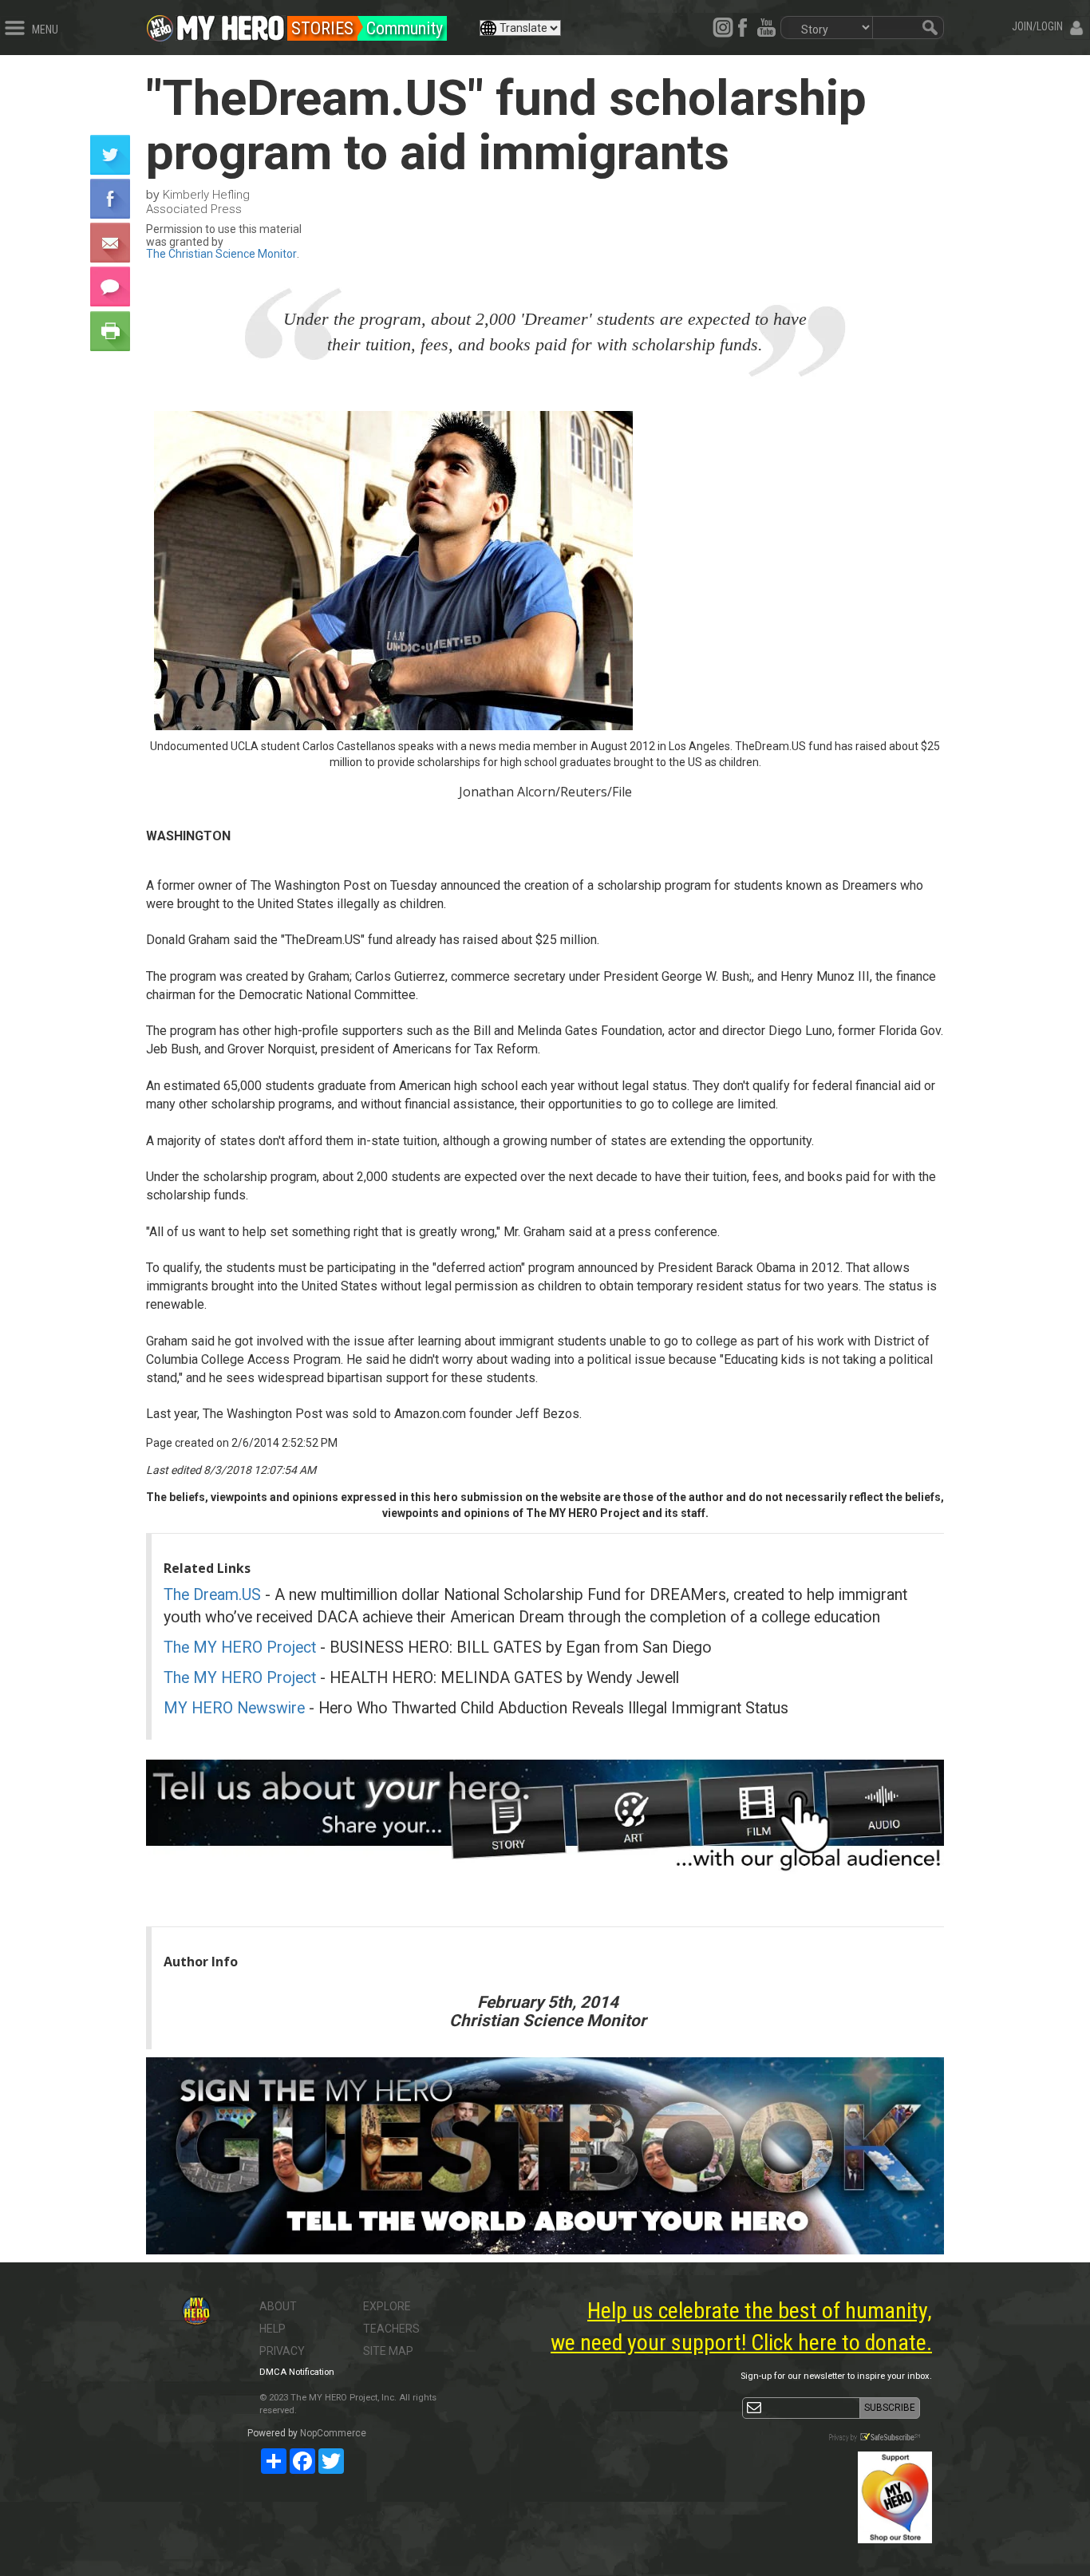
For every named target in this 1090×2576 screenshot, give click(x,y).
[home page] (231, 24)
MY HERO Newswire (234, 1708)
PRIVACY (282, 2351)
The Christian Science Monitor (221, 254)
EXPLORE (387, 2306)
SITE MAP (388, 2351)
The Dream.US (212, 1595)
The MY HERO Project (240, 1648)
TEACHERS (391, 2329)
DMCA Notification (297, 2372)
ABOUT (278, 2306)
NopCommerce (333, 2433)
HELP (272, 2329)
